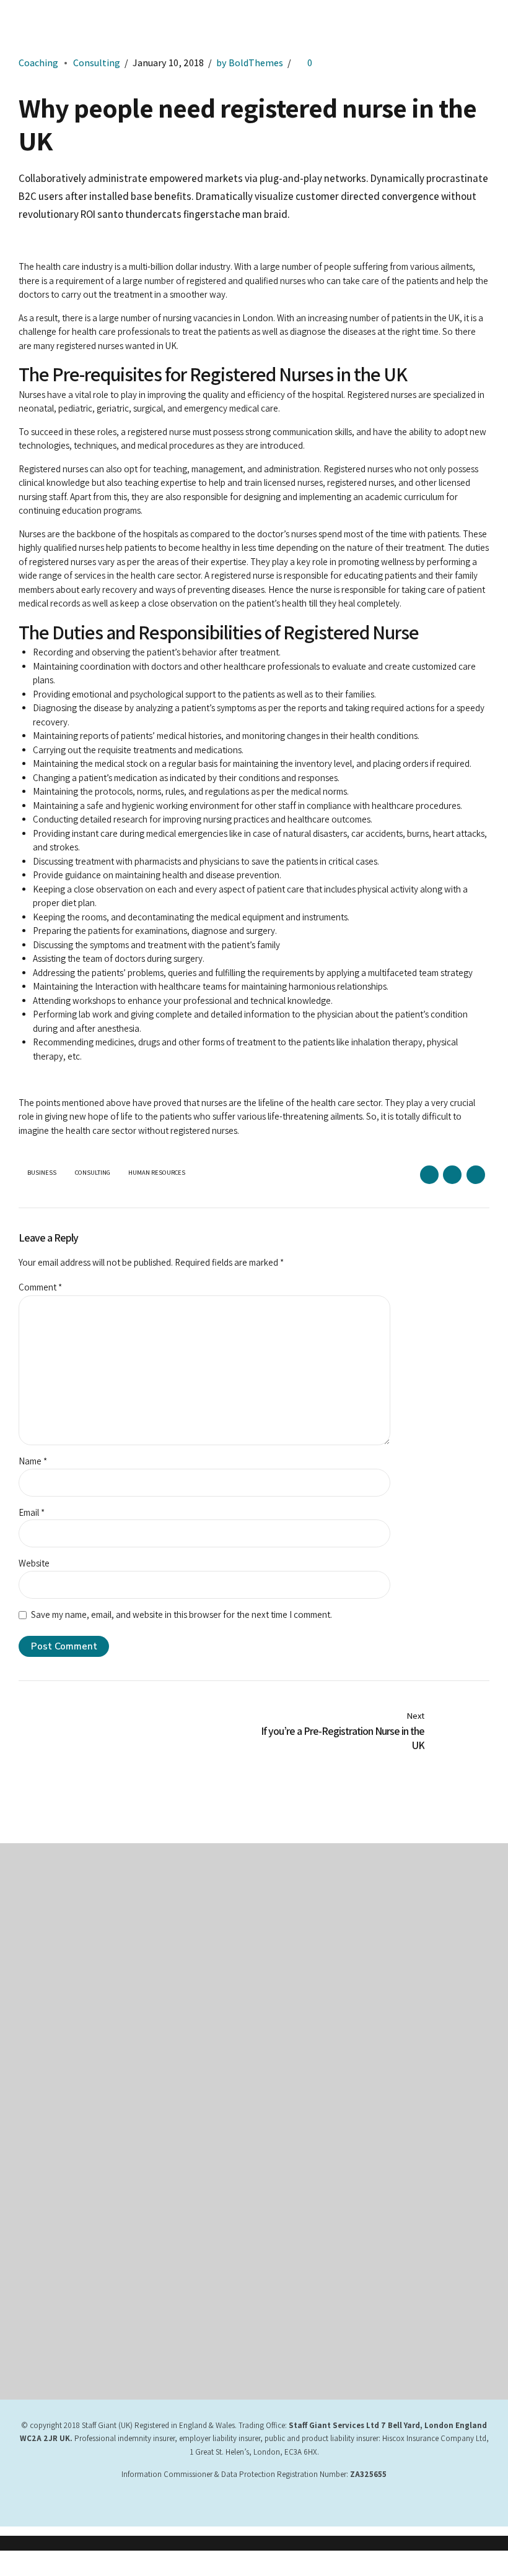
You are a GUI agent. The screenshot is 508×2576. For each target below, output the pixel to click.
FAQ (25, 2208)
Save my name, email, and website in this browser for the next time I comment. (182, 1614)
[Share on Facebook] (429, 1175)
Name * (33, 1461)
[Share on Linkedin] (476, 1175)
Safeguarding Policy (53, 2156)
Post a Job (37, 2190)
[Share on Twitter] (452, 1175)
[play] (313, 2218)
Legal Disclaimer (294, 1950)
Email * (32, 1512)
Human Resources (157, 1173)
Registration (39, 2174)
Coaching (38, 63)
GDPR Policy (40, 2122)
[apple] (313, 2176)
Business (42, 1173)
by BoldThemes (250, 63)
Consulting (97, 63)
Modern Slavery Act (299, 1967)
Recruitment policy (51, 2140)
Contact (280, 2001)
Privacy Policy (290, 1933)
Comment (40, 1287)
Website (34, 1563)
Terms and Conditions (304, 1916)
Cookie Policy (290, 1984)
